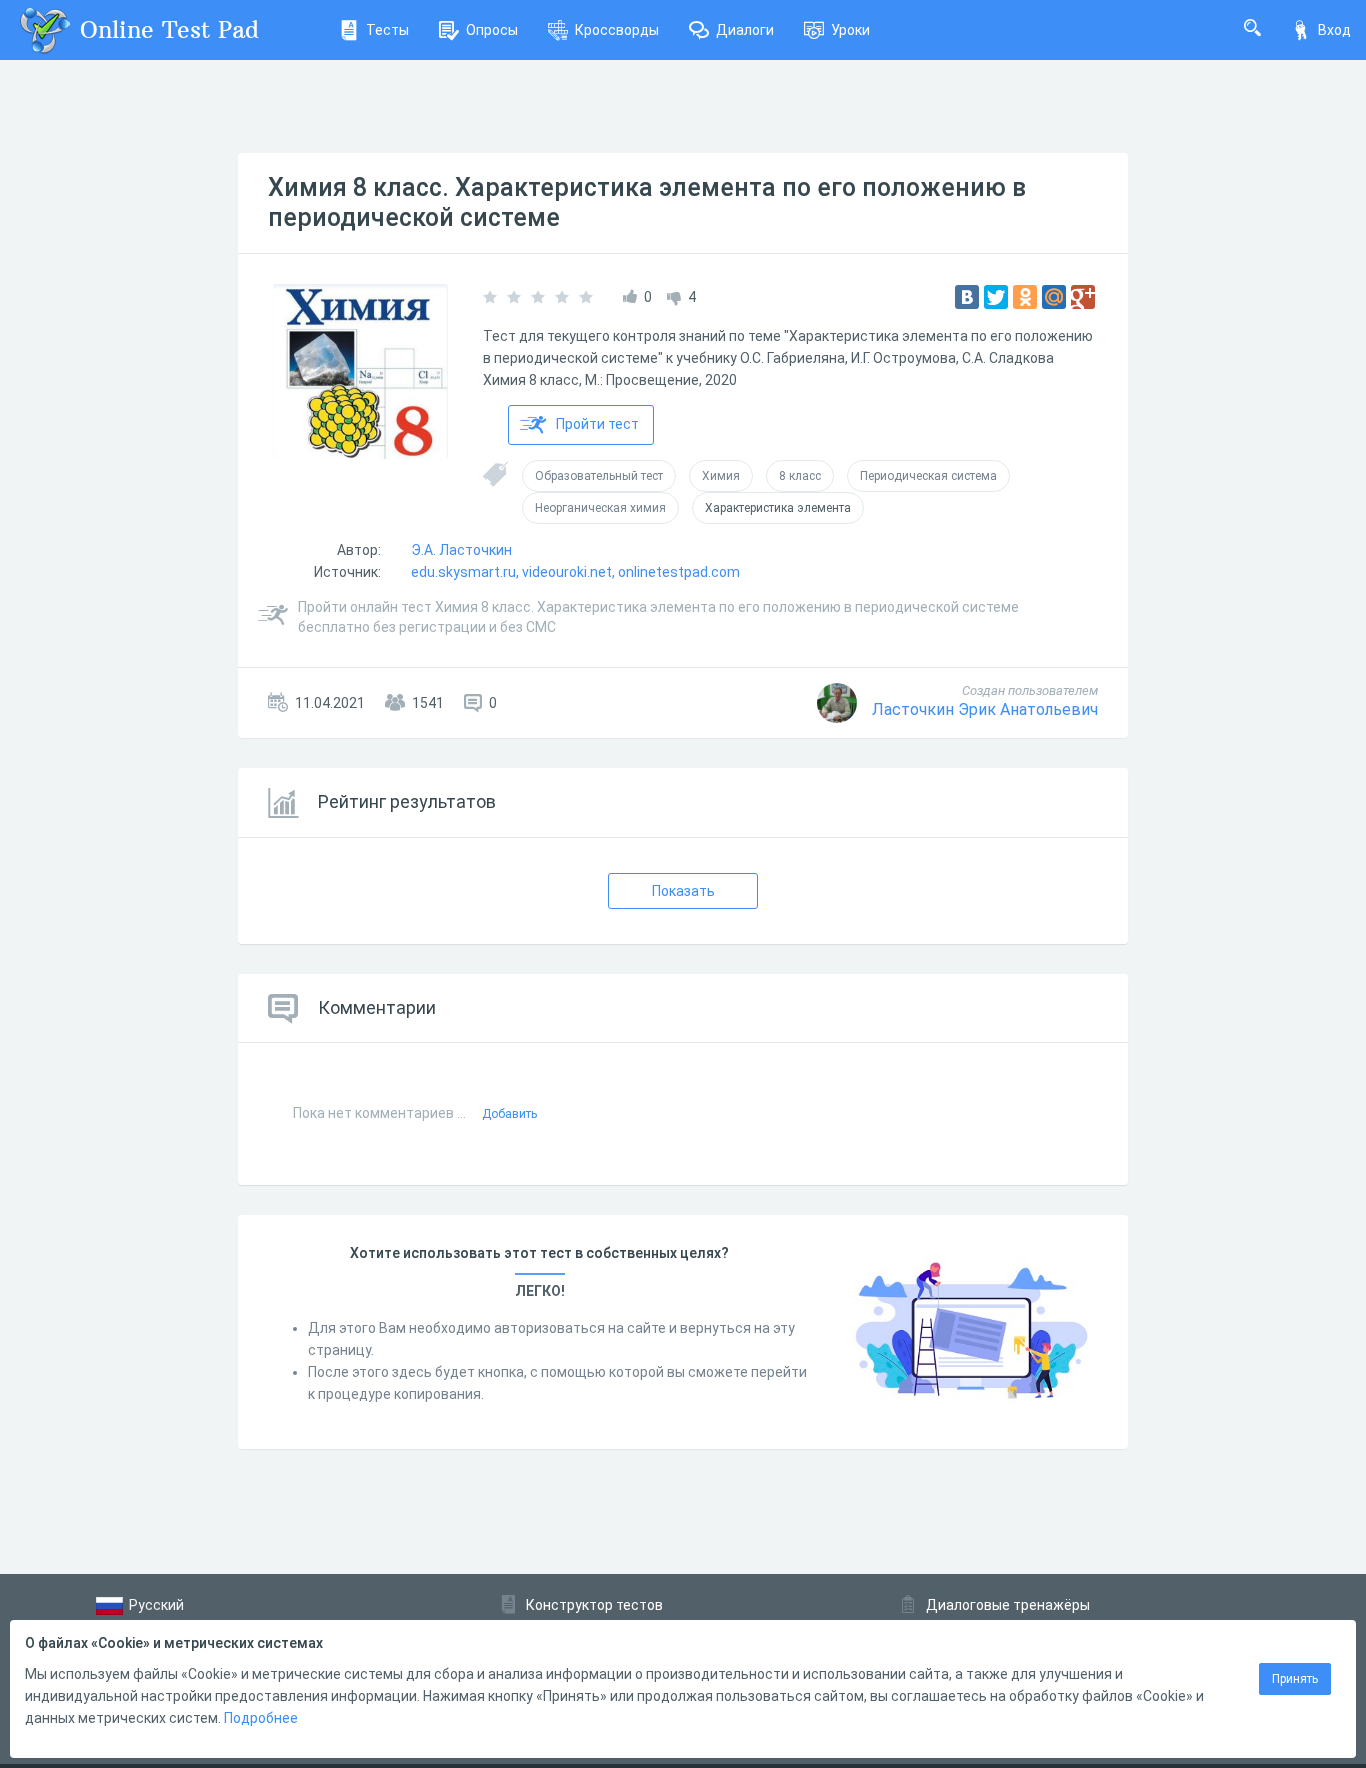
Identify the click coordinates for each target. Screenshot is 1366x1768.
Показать (683, 891)
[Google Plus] (1083, 297)
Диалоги (745, 30)
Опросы (492, 30)
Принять (1295, 1679)
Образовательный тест (599, 476)
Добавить (509, 1114)
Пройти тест (597, 424)
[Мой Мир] (1054, 297)
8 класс (800, 476)
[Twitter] (996, 297)
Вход (1334, 30)
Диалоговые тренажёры (1008, 1605)
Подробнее (261, 1718)
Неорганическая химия (600, 508)
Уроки (850, 30)
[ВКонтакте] (967, 297)
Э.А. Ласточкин (461, 550)
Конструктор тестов (594, 1605)
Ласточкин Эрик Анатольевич (985, 709)
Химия (721, 476)
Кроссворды (617, 30)
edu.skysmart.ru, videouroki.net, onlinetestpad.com (575, 572)
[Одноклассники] (1025, 297)
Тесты (387, 30)
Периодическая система (928, 476)
